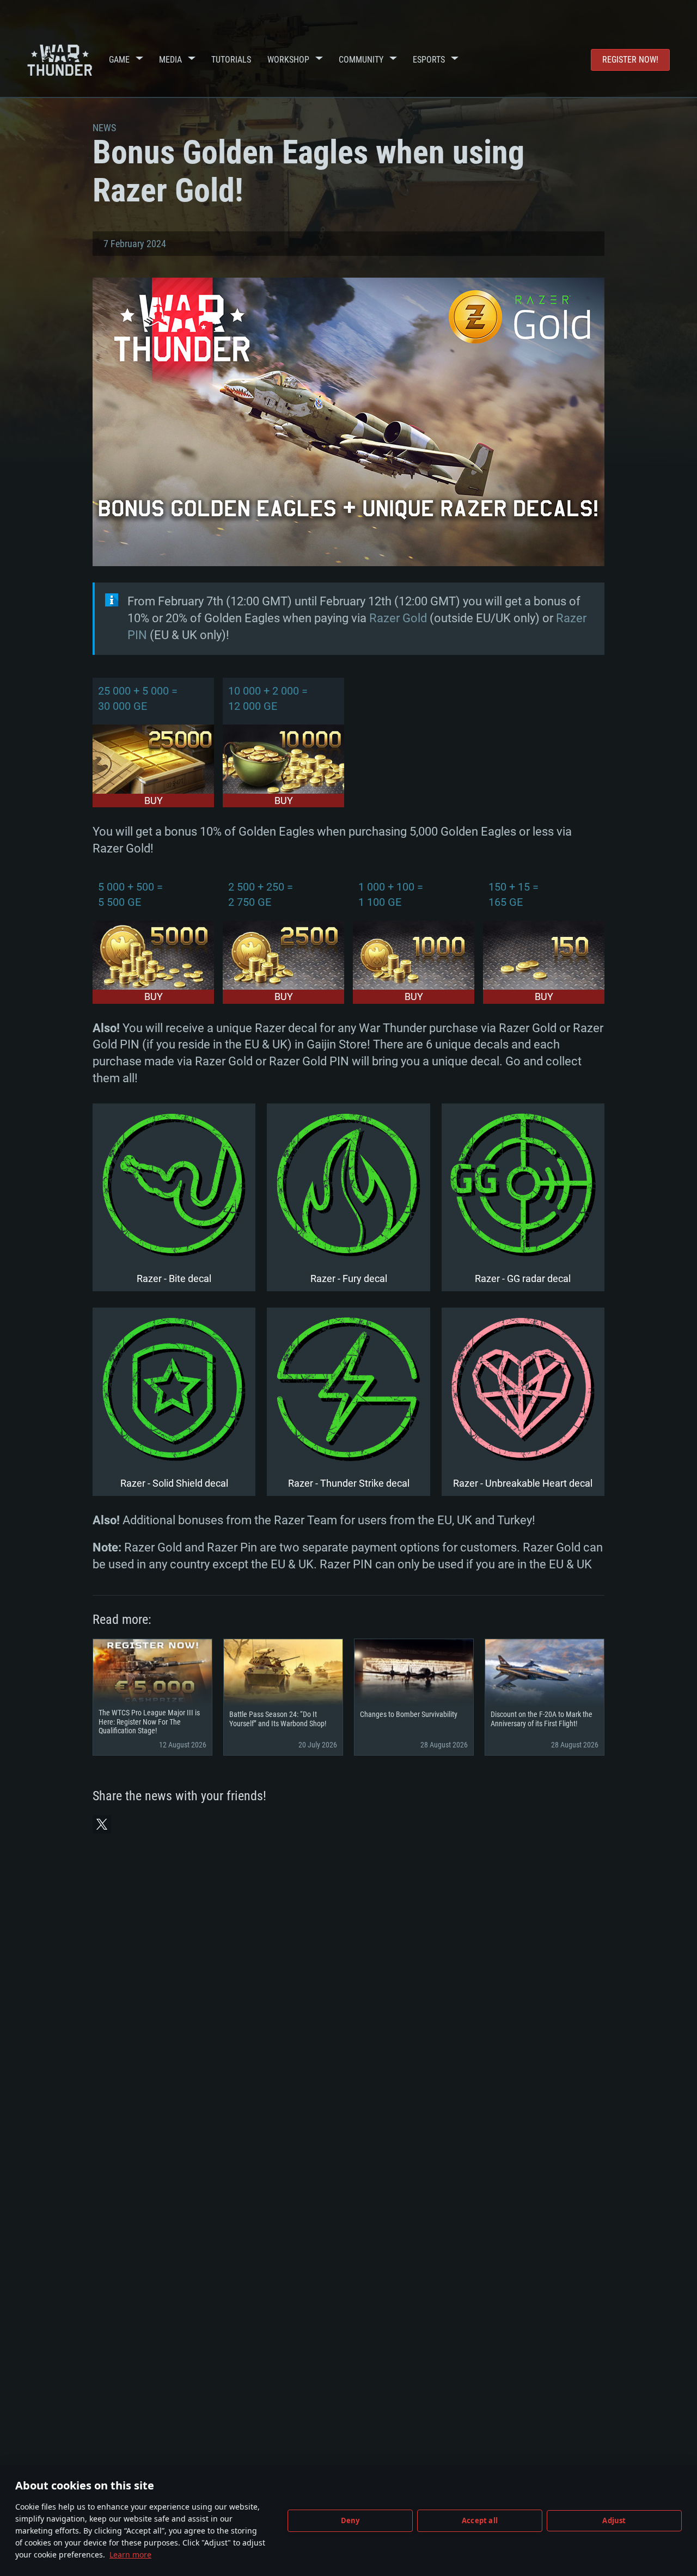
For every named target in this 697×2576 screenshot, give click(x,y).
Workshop (288, 60)
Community (361, 60)
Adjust (614, 2520)
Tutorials (231, 60)
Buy (154, 801)
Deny (350, 2520)
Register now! (630, 60)
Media (170, 60)
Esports (429, 60)
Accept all (480, 2520)
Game (119, 60)
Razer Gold (398, 618)
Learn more (130, 2554)
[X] (102, 1824)
